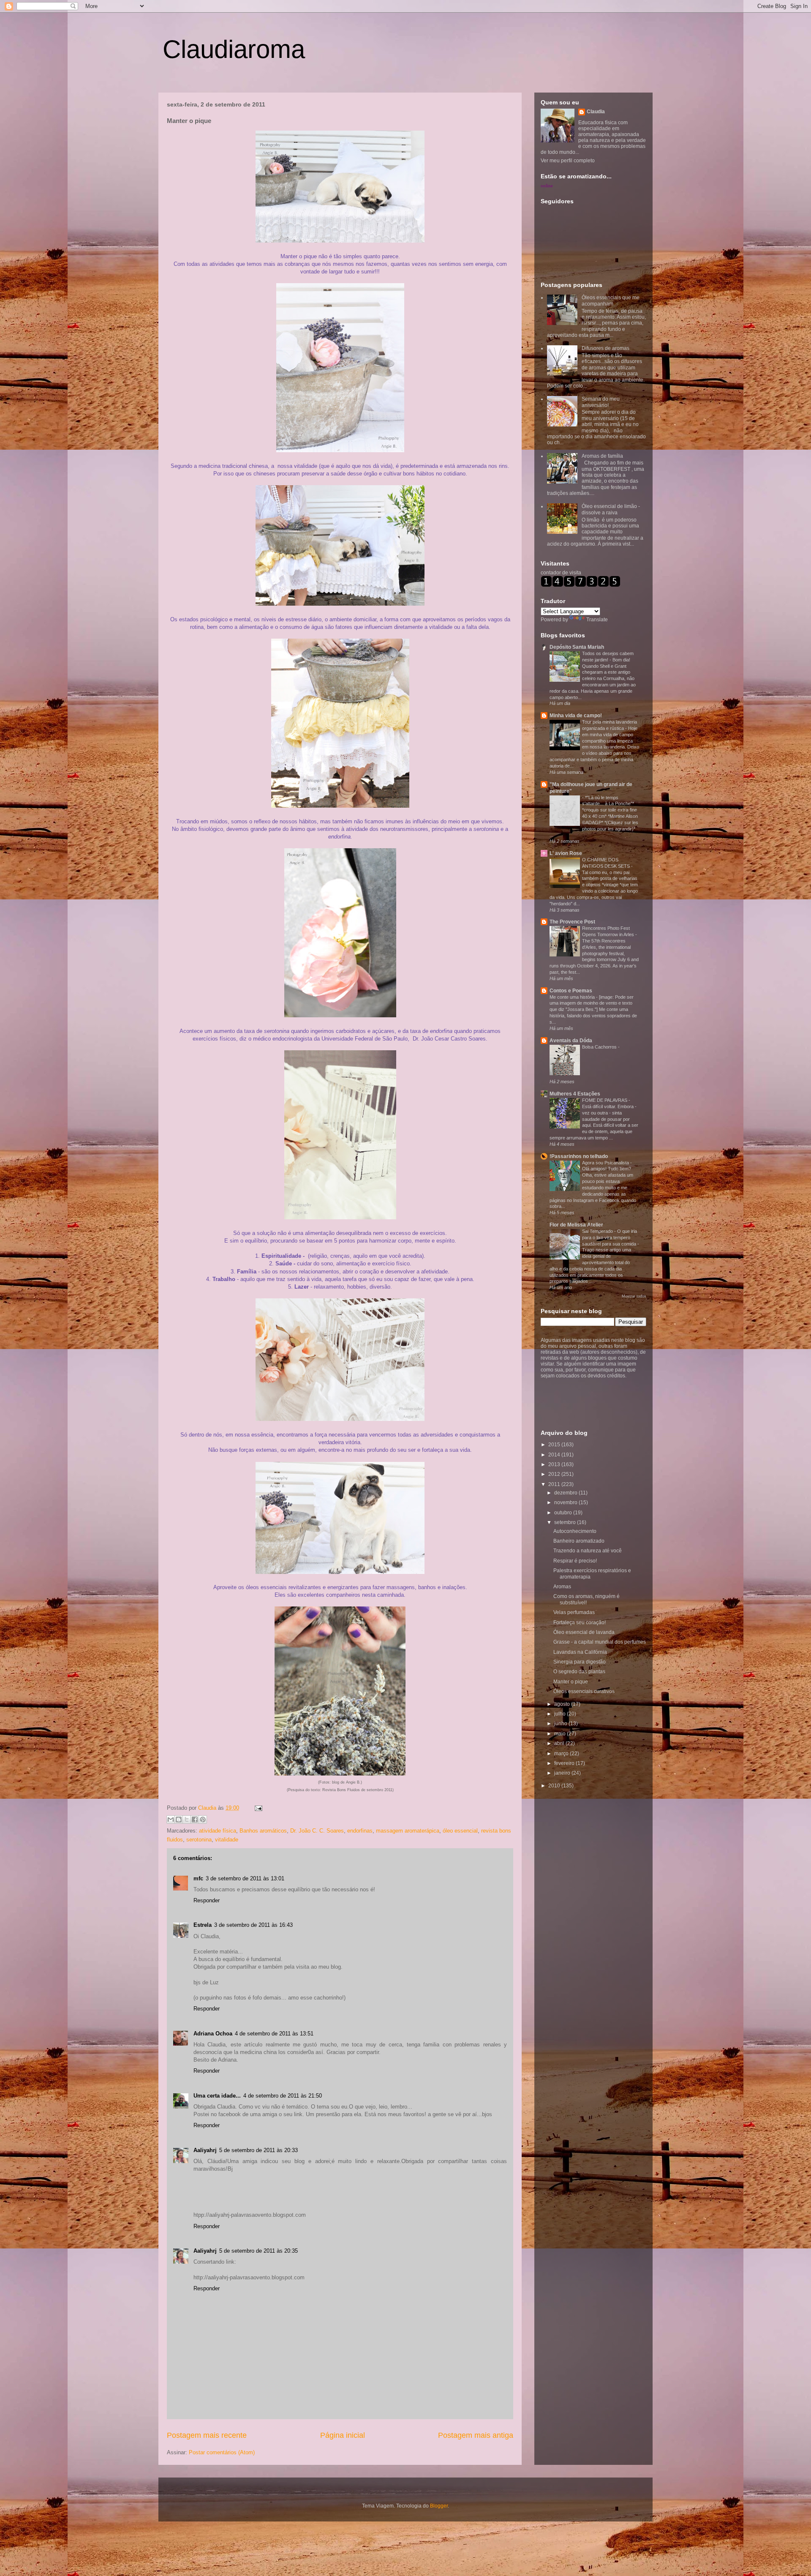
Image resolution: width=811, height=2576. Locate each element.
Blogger (439, 2506)
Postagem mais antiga (476, 2435)
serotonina (199, 1840)
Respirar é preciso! (575, 1561)
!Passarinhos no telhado (579, 1156)
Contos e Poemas (571, 991)
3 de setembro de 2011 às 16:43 (253, 1925)
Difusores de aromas (606, 348)
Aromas (562, 1587)
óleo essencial (460, 1831)
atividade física (218, 1831)
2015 (555, 1445)
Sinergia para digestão (580, 1662)
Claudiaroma (234, 49)
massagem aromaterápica (408, 1831)
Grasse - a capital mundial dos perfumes (600, 1642)
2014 (555, 1455)
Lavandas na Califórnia (580, 1652)
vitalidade (227, 1840)
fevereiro (565, 1763)
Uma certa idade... (217, 2096)
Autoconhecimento (575, 1531)
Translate (597, 620)
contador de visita (561, 573)
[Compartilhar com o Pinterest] (203, 1819)
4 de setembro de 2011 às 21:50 (283, 2096)
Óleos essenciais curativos (584, 1691)
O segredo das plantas (579, 1672)
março (562, 1754)
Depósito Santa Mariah (577, 647)
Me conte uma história (573, 997)
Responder (207, 1900)
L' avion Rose (566, 853)
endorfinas (360, 1831)
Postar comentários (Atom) (222, 2452)
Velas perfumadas (574, 1612)
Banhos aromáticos (263, 1831)
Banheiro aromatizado (579, 1541)
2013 (555, 1464)
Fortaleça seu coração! (580, 1623)
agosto (563, 1704)
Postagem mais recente (207, 2435)
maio (561, 1734)
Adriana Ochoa (213, 2034)
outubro (564, 1513)
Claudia (208, 1808)
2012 (555, 1474)
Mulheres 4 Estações (575, 1094)
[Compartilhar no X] (187, 1819)
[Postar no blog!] (179, 1819)
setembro (566, 1522)
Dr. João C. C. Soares (317, 1831)
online (547, 186)
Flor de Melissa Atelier (576, 1225)
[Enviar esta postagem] (257, 1808)
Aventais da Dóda (571, 1041)
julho (561, 1714)
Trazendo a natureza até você (588, 1551)
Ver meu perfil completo (568, 161)
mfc (198, 1878)
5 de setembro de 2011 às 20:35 (259, 2251)
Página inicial (343, 2435)
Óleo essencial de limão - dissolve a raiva (611, 509)
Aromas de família (602, 456)
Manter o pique (571, 1682)
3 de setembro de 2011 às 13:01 (245, 1878)
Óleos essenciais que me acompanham (611, 300)
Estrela (203, 1925)
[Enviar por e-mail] (171, 1819)
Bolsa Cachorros (600, 1047)
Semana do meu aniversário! (601, 402)
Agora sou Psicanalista (606, 1163)
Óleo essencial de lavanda (584, 1632)
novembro (566, 1502)
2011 (555, 1484)
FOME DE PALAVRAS (605, 1100)
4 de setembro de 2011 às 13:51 (274, 2034)
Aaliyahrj (205, 2150)
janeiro (563, 1773)
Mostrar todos (634, 1296)
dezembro (566, 1493)
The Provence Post (572, 922)
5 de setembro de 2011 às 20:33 (259, 2150)
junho (561, 1724)
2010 (555, 1786)
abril (560, 1743)
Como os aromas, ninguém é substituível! (586, 1599)
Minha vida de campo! (576, 716)
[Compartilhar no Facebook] (195, 1819)
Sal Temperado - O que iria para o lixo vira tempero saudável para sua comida (610, 1237)
